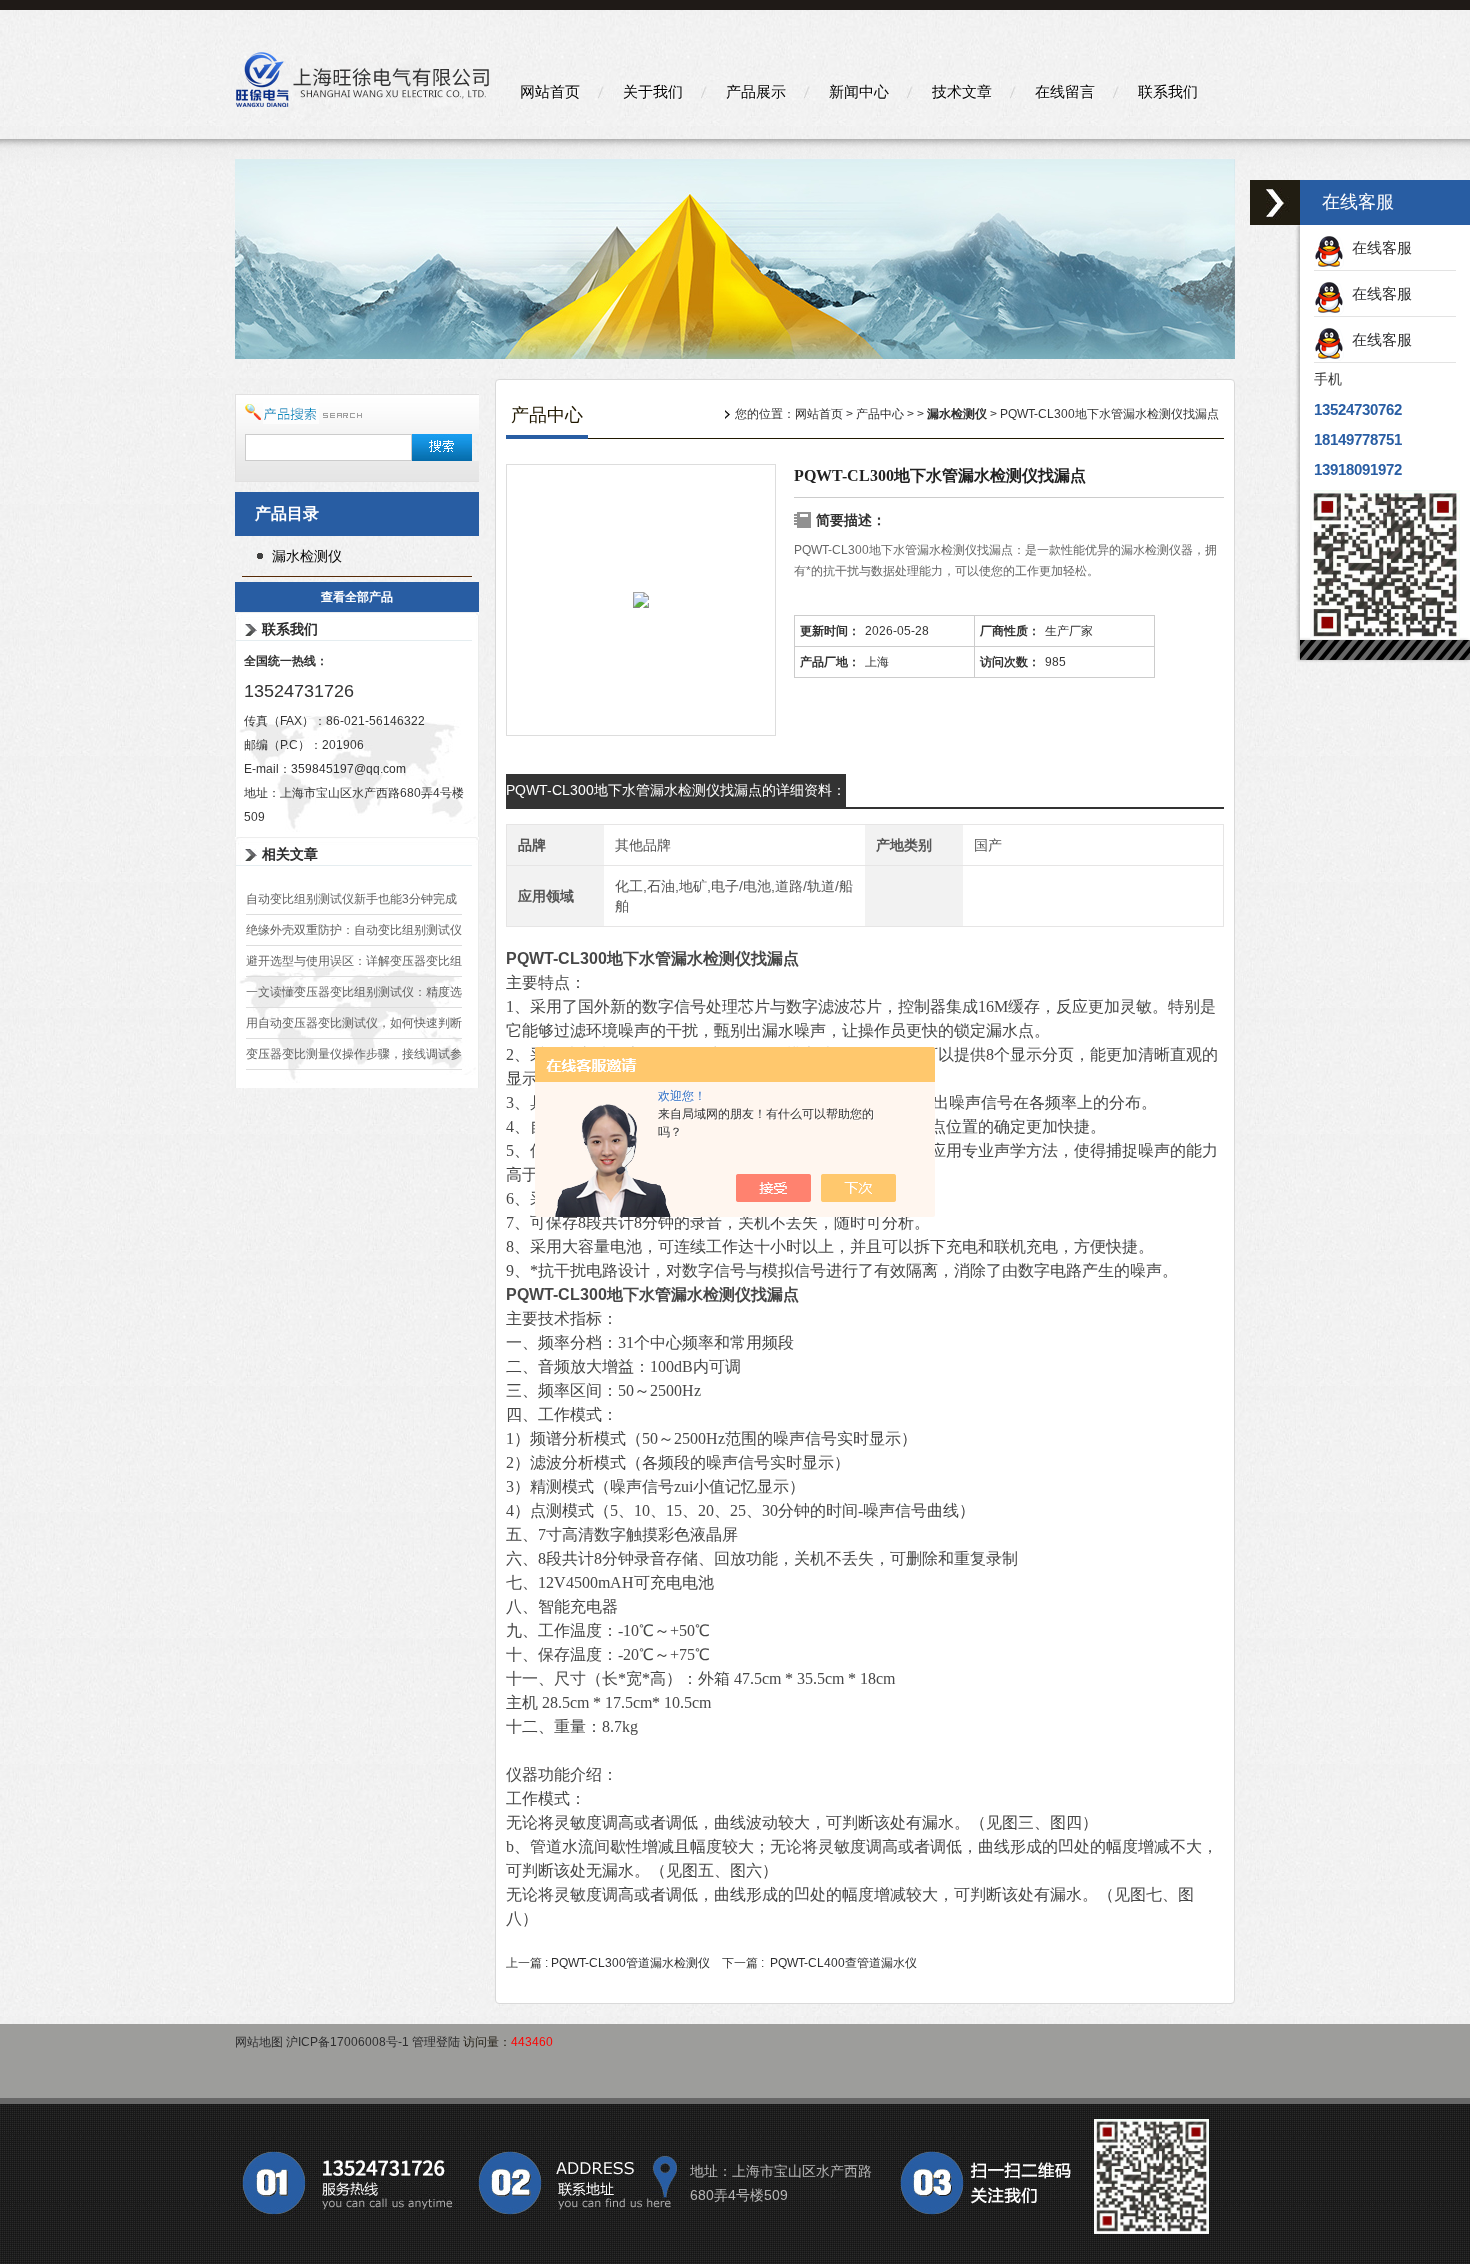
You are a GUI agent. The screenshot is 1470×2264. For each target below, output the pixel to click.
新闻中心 (859, 91)
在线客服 (1378, 247)
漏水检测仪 (307, 556)
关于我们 (653, 91)
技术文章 (962, 91)
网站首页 (550, 91)
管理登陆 (436, 2042)
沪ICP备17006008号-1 (347, 2042)
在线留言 (1065, 91)
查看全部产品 (357, 597)
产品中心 (880, 414)
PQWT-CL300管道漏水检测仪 (630, 1963)
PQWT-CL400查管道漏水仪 (843, 1963)
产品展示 (756, 91)
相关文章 (290, 854)
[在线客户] (1275, 202)
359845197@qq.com (348, 769)
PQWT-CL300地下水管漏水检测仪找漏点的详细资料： (676, 790)
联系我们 (1168, 91)
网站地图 (259, 2042)
